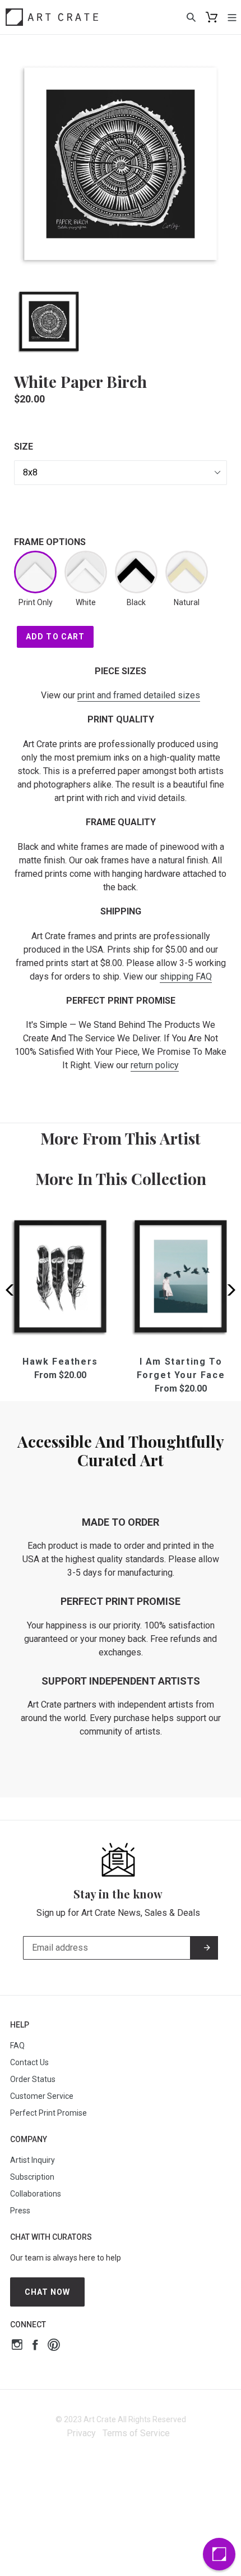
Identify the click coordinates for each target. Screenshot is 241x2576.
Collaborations (36, 2194)
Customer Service (42, 2096)
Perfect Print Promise (48, 2113)
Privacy (81, 2433)
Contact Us (29, 2062)
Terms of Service (136, 2433)
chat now (48, 2292)
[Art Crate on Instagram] (17, 2346)
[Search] (191, 17)
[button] (228, 1290)
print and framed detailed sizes (139, 695)
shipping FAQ (186, 976)
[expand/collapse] (232, 17)
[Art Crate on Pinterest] (54, 2346)
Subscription (32, 2177)
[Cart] (212, 17)
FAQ (17, 2046)
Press (20, 2211)
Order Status (33, 2079)
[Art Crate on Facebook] (35, 2346)
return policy (155, 1065)
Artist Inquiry (33, 2160)
